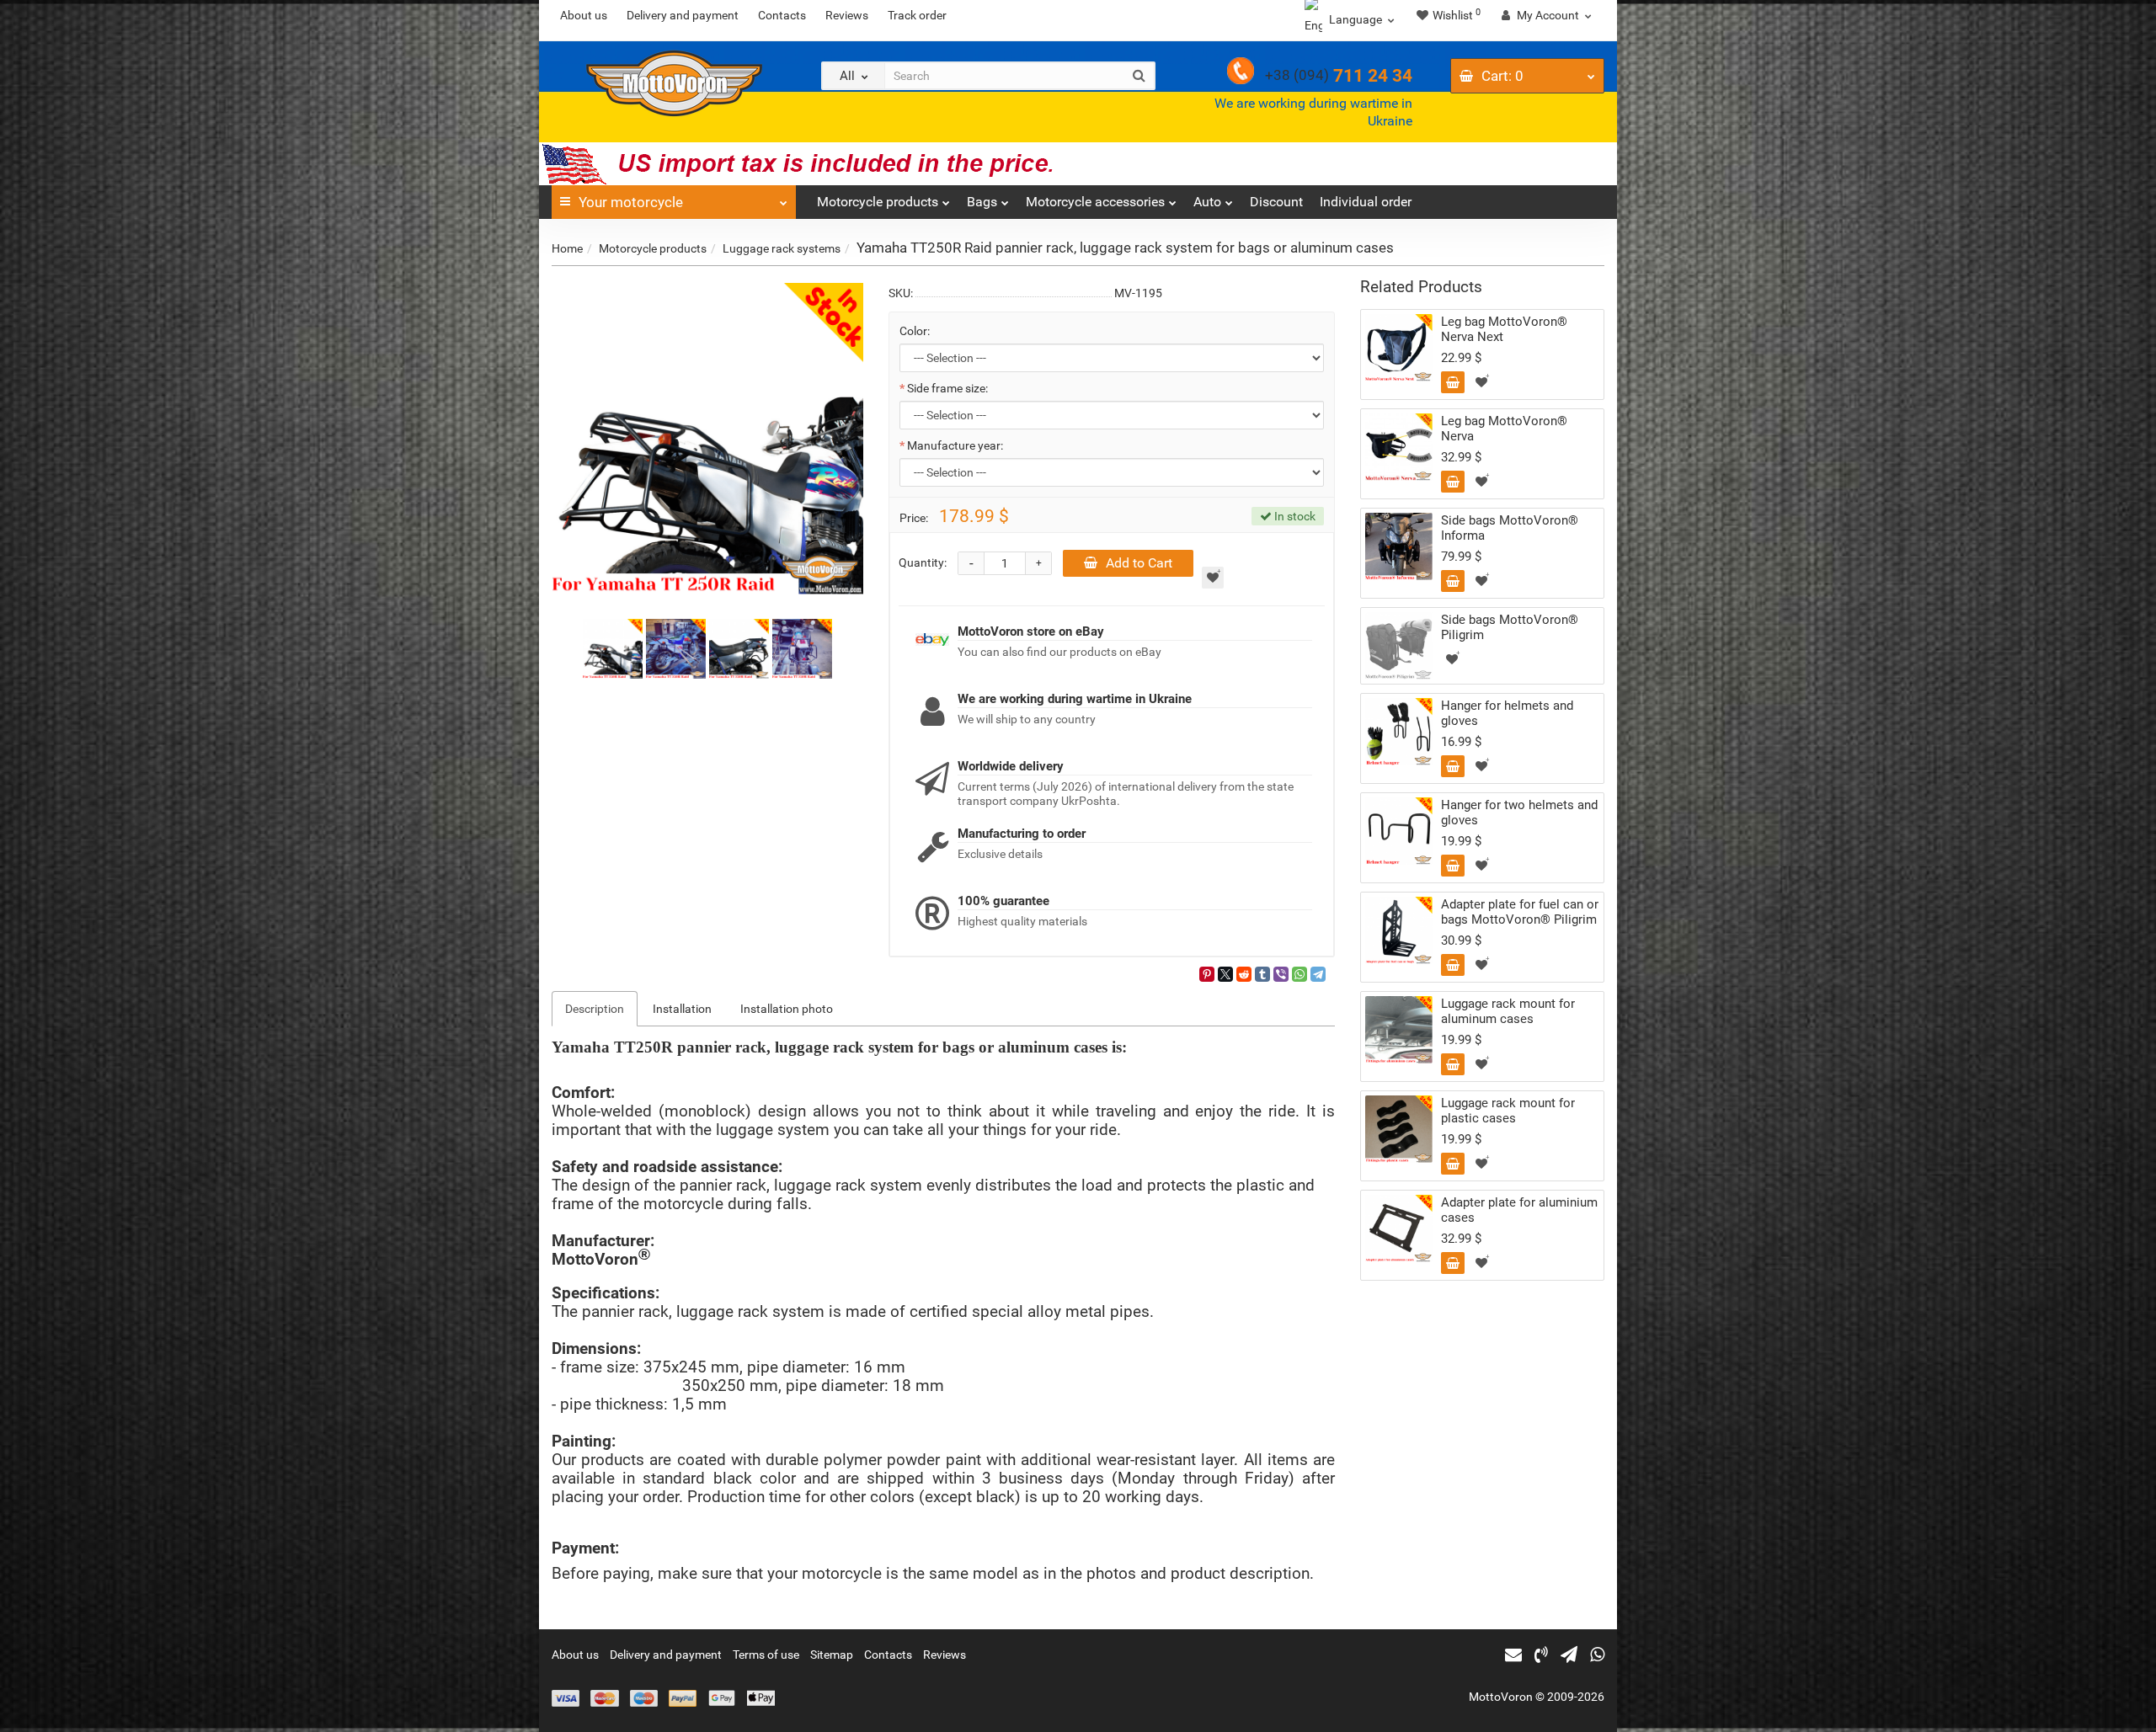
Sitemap (832, 1655)
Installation (682, 1009)
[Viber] (1281, 974)
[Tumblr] (1262, 974)
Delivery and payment (683, 15)
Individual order (1366, 202)
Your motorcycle (631, 202)
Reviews (847, 15)
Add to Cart (1139, 563)
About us (584, 15)
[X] (1225, 974)
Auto (1207, 202)
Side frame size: (947, 388)
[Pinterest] (1207, 974)
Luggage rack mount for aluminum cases (1508, 1011)
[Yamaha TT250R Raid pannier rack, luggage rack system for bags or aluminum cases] (707, 439)
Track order (917, 15)
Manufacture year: (955, 445)
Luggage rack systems (782, 248)
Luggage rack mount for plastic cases (1508, 1111)
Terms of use (766, 1655)
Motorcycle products (878, 202)
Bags (982, 202)
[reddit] (1244, 974)
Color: (915, 331)
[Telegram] (1318, 974)
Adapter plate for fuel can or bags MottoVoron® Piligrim (1520, 912)
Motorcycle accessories (1095, 202)
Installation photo (787, 1009)
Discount (1276, 202)
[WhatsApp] (1299, 974)
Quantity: (923, 562)
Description (595, 1009)
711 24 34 (1339, 76)
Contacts (782, 15)
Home (567, 248)
